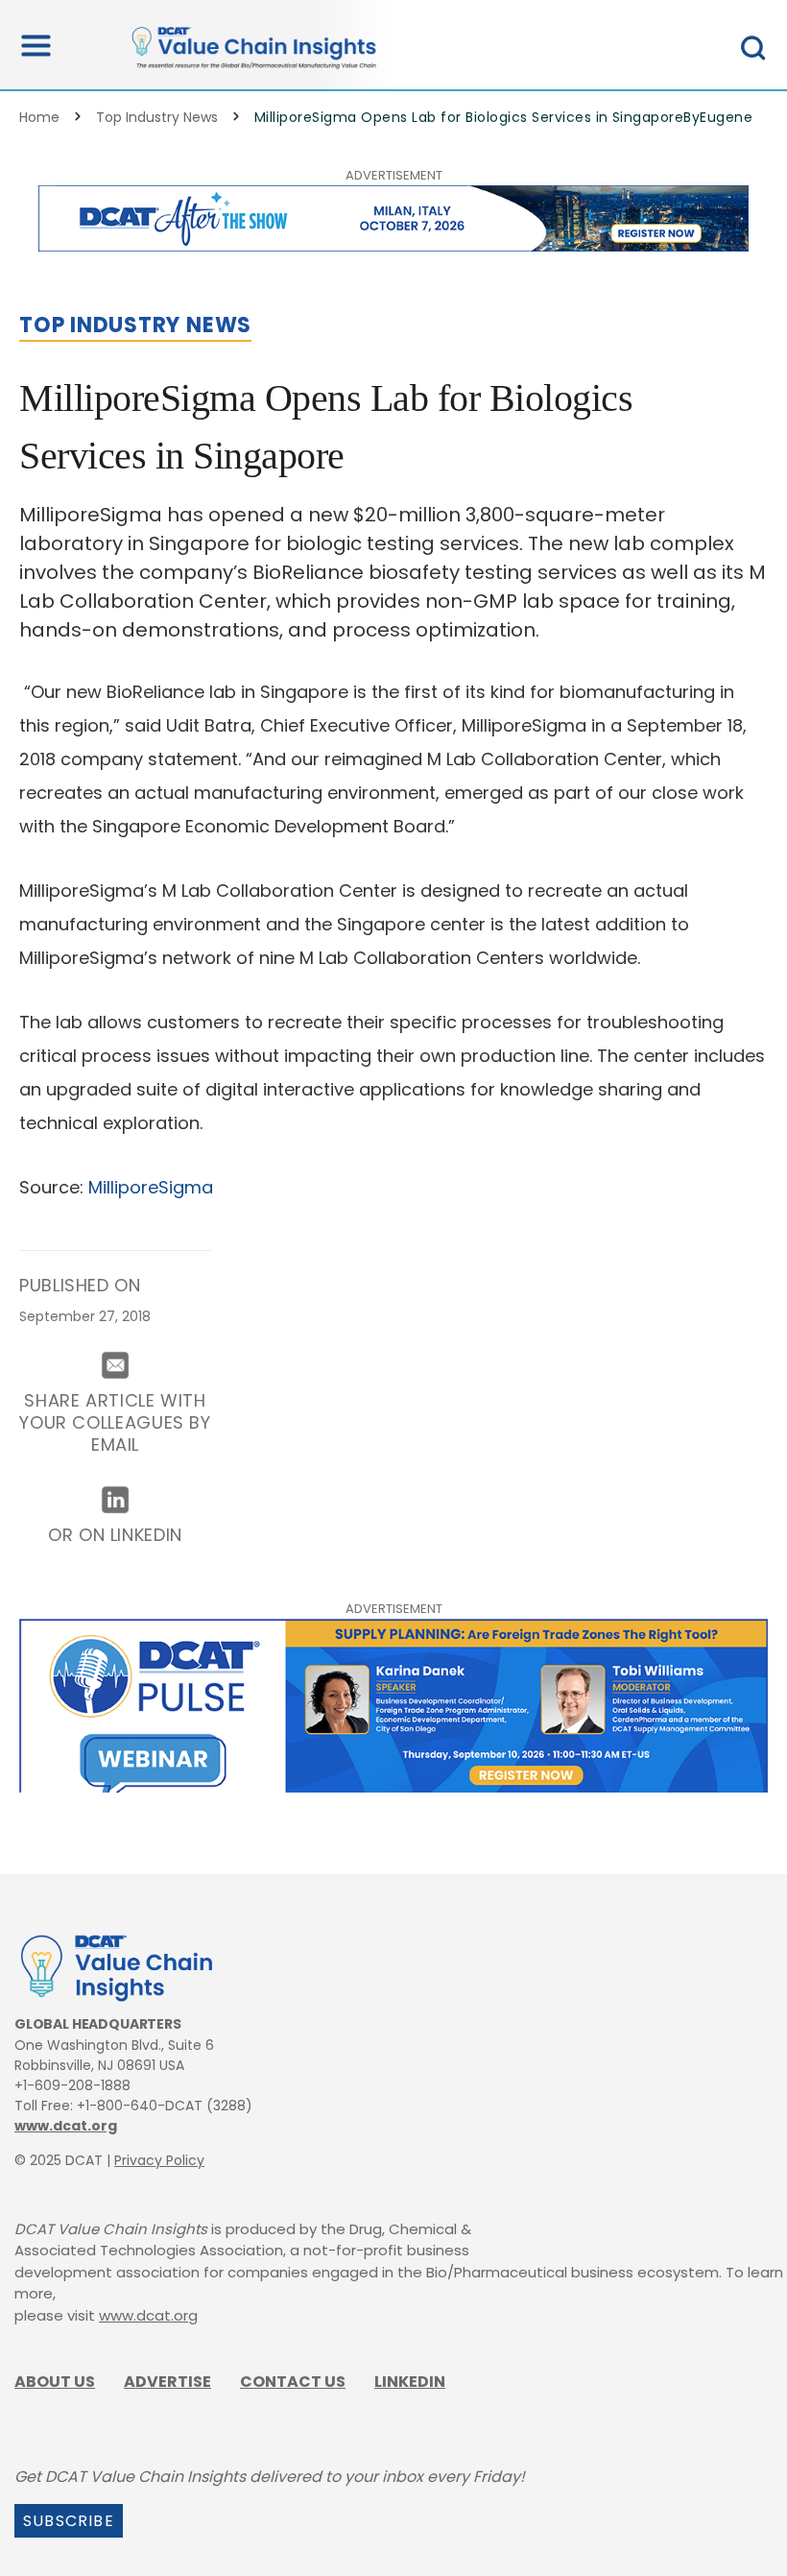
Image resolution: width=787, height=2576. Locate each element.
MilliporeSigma (151, 1187)
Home (39, 117)
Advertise (167, 2382)
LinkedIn (410, 2382)
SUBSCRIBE (69, 2521)
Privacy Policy (159, 2160)
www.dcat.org (66, 2126)
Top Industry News (157, 117)
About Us (55, 2382)
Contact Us (293, 2382)
